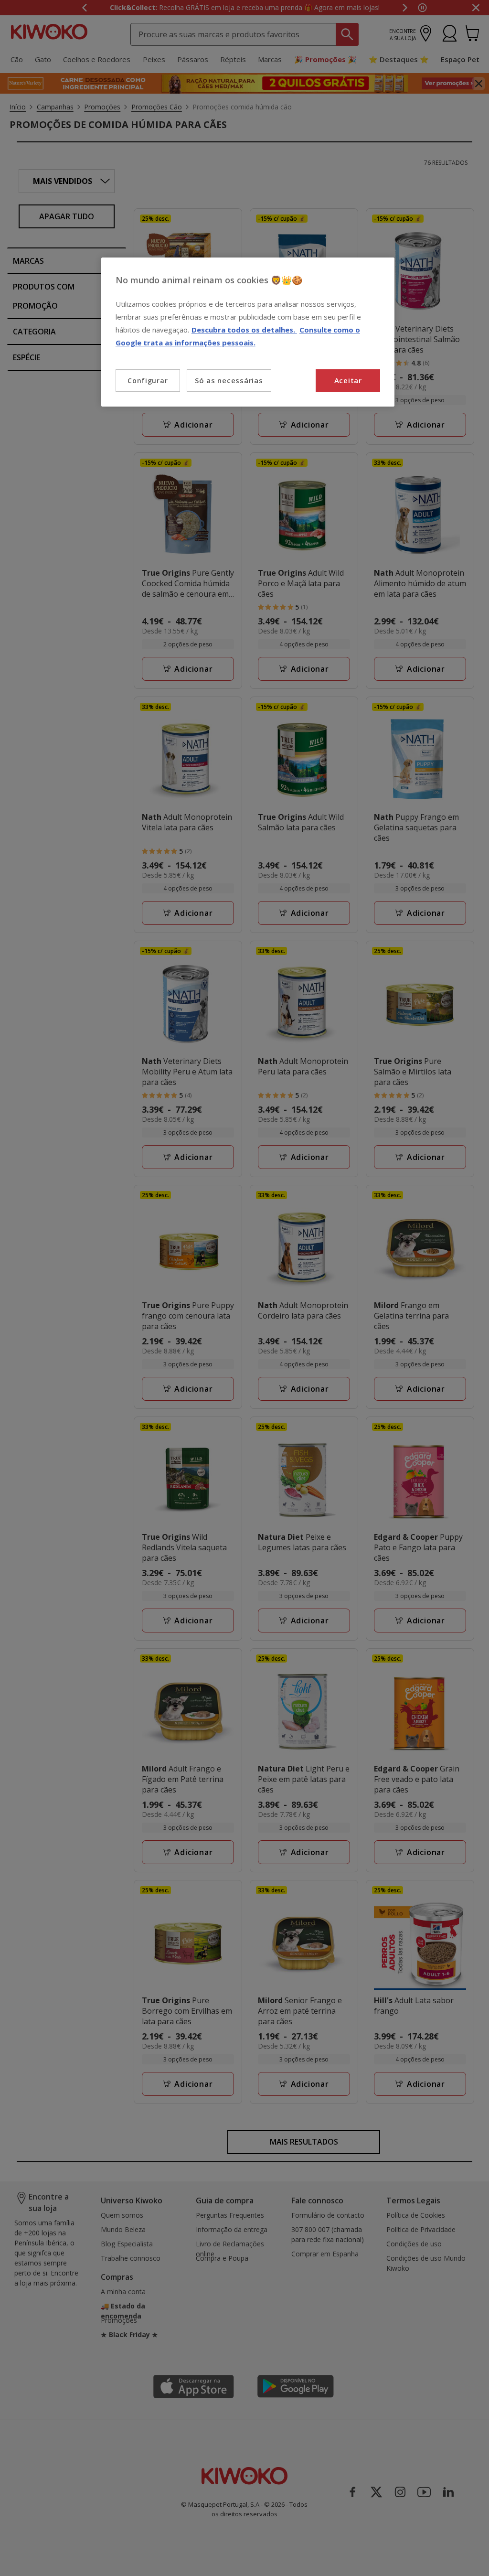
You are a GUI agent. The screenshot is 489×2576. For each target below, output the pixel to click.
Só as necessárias (229, 380)
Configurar (148, 381)
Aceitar (348, 380)
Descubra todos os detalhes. (244, 330)
